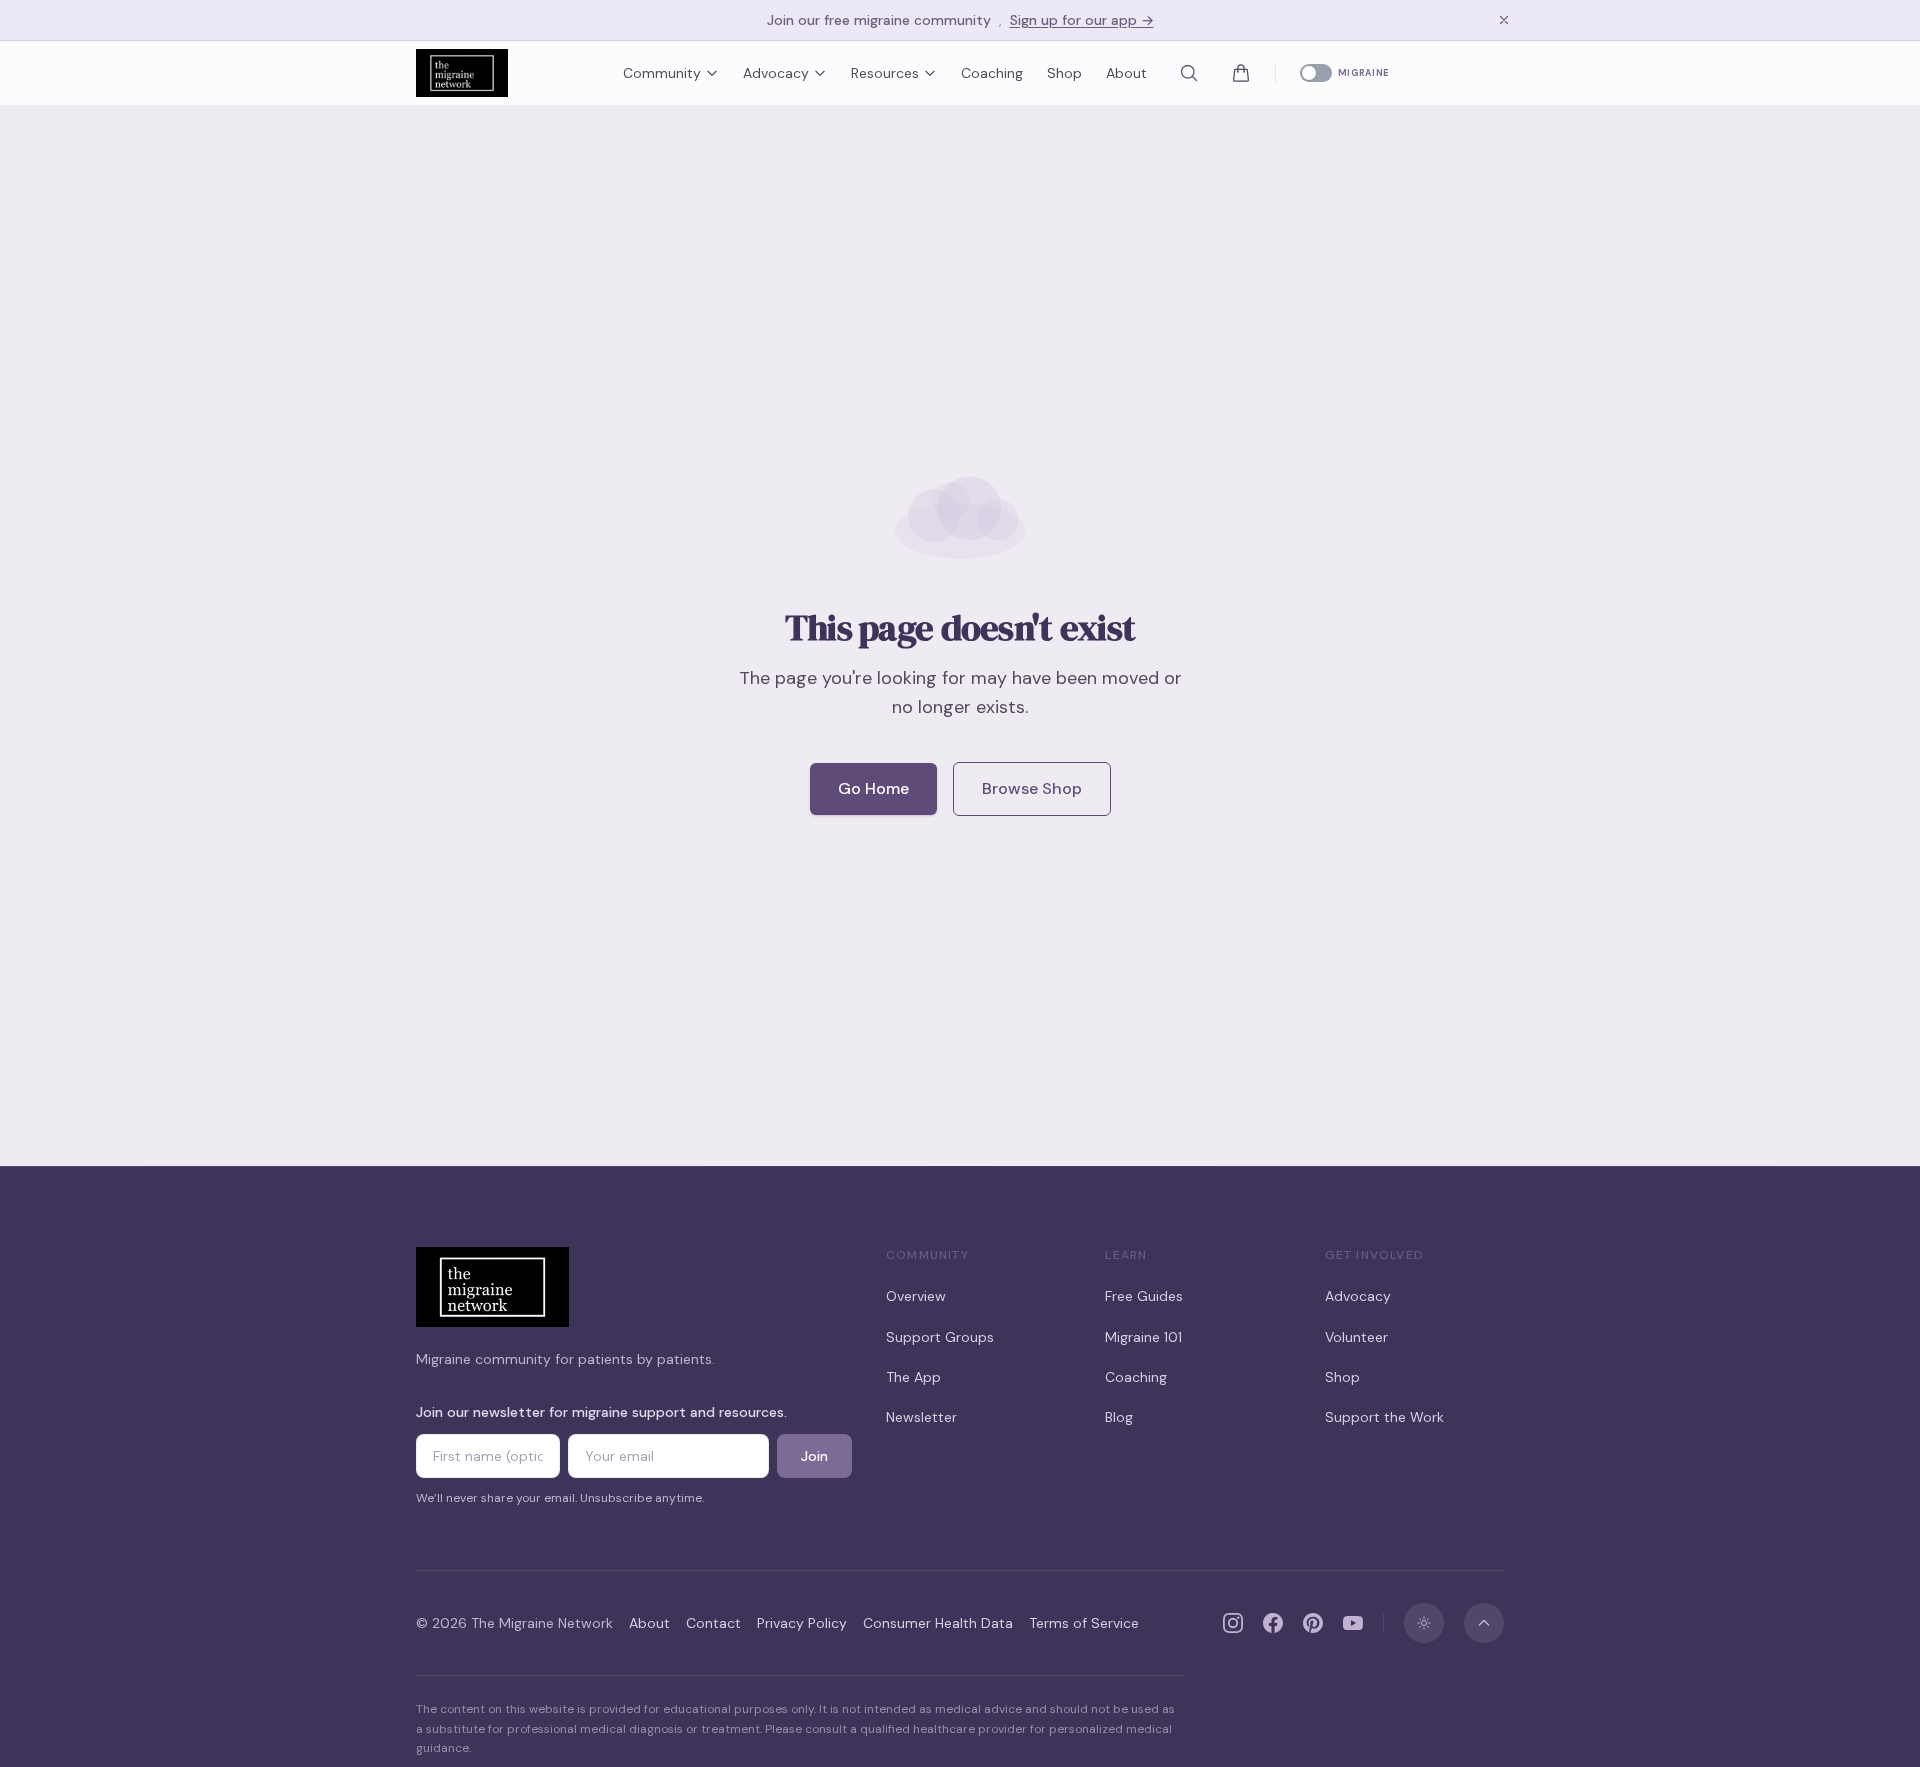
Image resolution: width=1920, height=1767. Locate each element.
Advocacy (776, 73)
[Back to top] (1484, 1623)
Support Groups (940, 1337)
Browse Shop (1032, 788)
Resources (885, 73)
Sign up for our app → (1082, 20)
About (1126, 73)
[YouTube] (1353, 1623)
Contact (713, 1623)
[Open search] (1189, 73)
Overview (916, 1296)
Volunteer (1356, 1337)
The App (913, 1377)
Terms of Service (1084, 1623)
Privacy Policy (802, 1623)
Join (814, 1456)
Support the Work (1384, 1417)
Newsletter (921, 1417)
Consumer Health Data (938, 1623)
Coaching (992, 73)
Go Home (873, 788)
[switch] (1344, 73)
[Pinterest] (1313, 1623)
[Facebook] (1273, 1623)
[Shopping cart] (1241, 73)
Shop (1064, 73)
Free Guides (1144, 1296)
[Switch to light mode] (1424, 1623)
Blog (1119, 1417)
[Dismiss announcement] (1504, 20)
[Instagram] (1233, 1623)
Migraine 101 (1143, 1337)
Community (662, 73)
